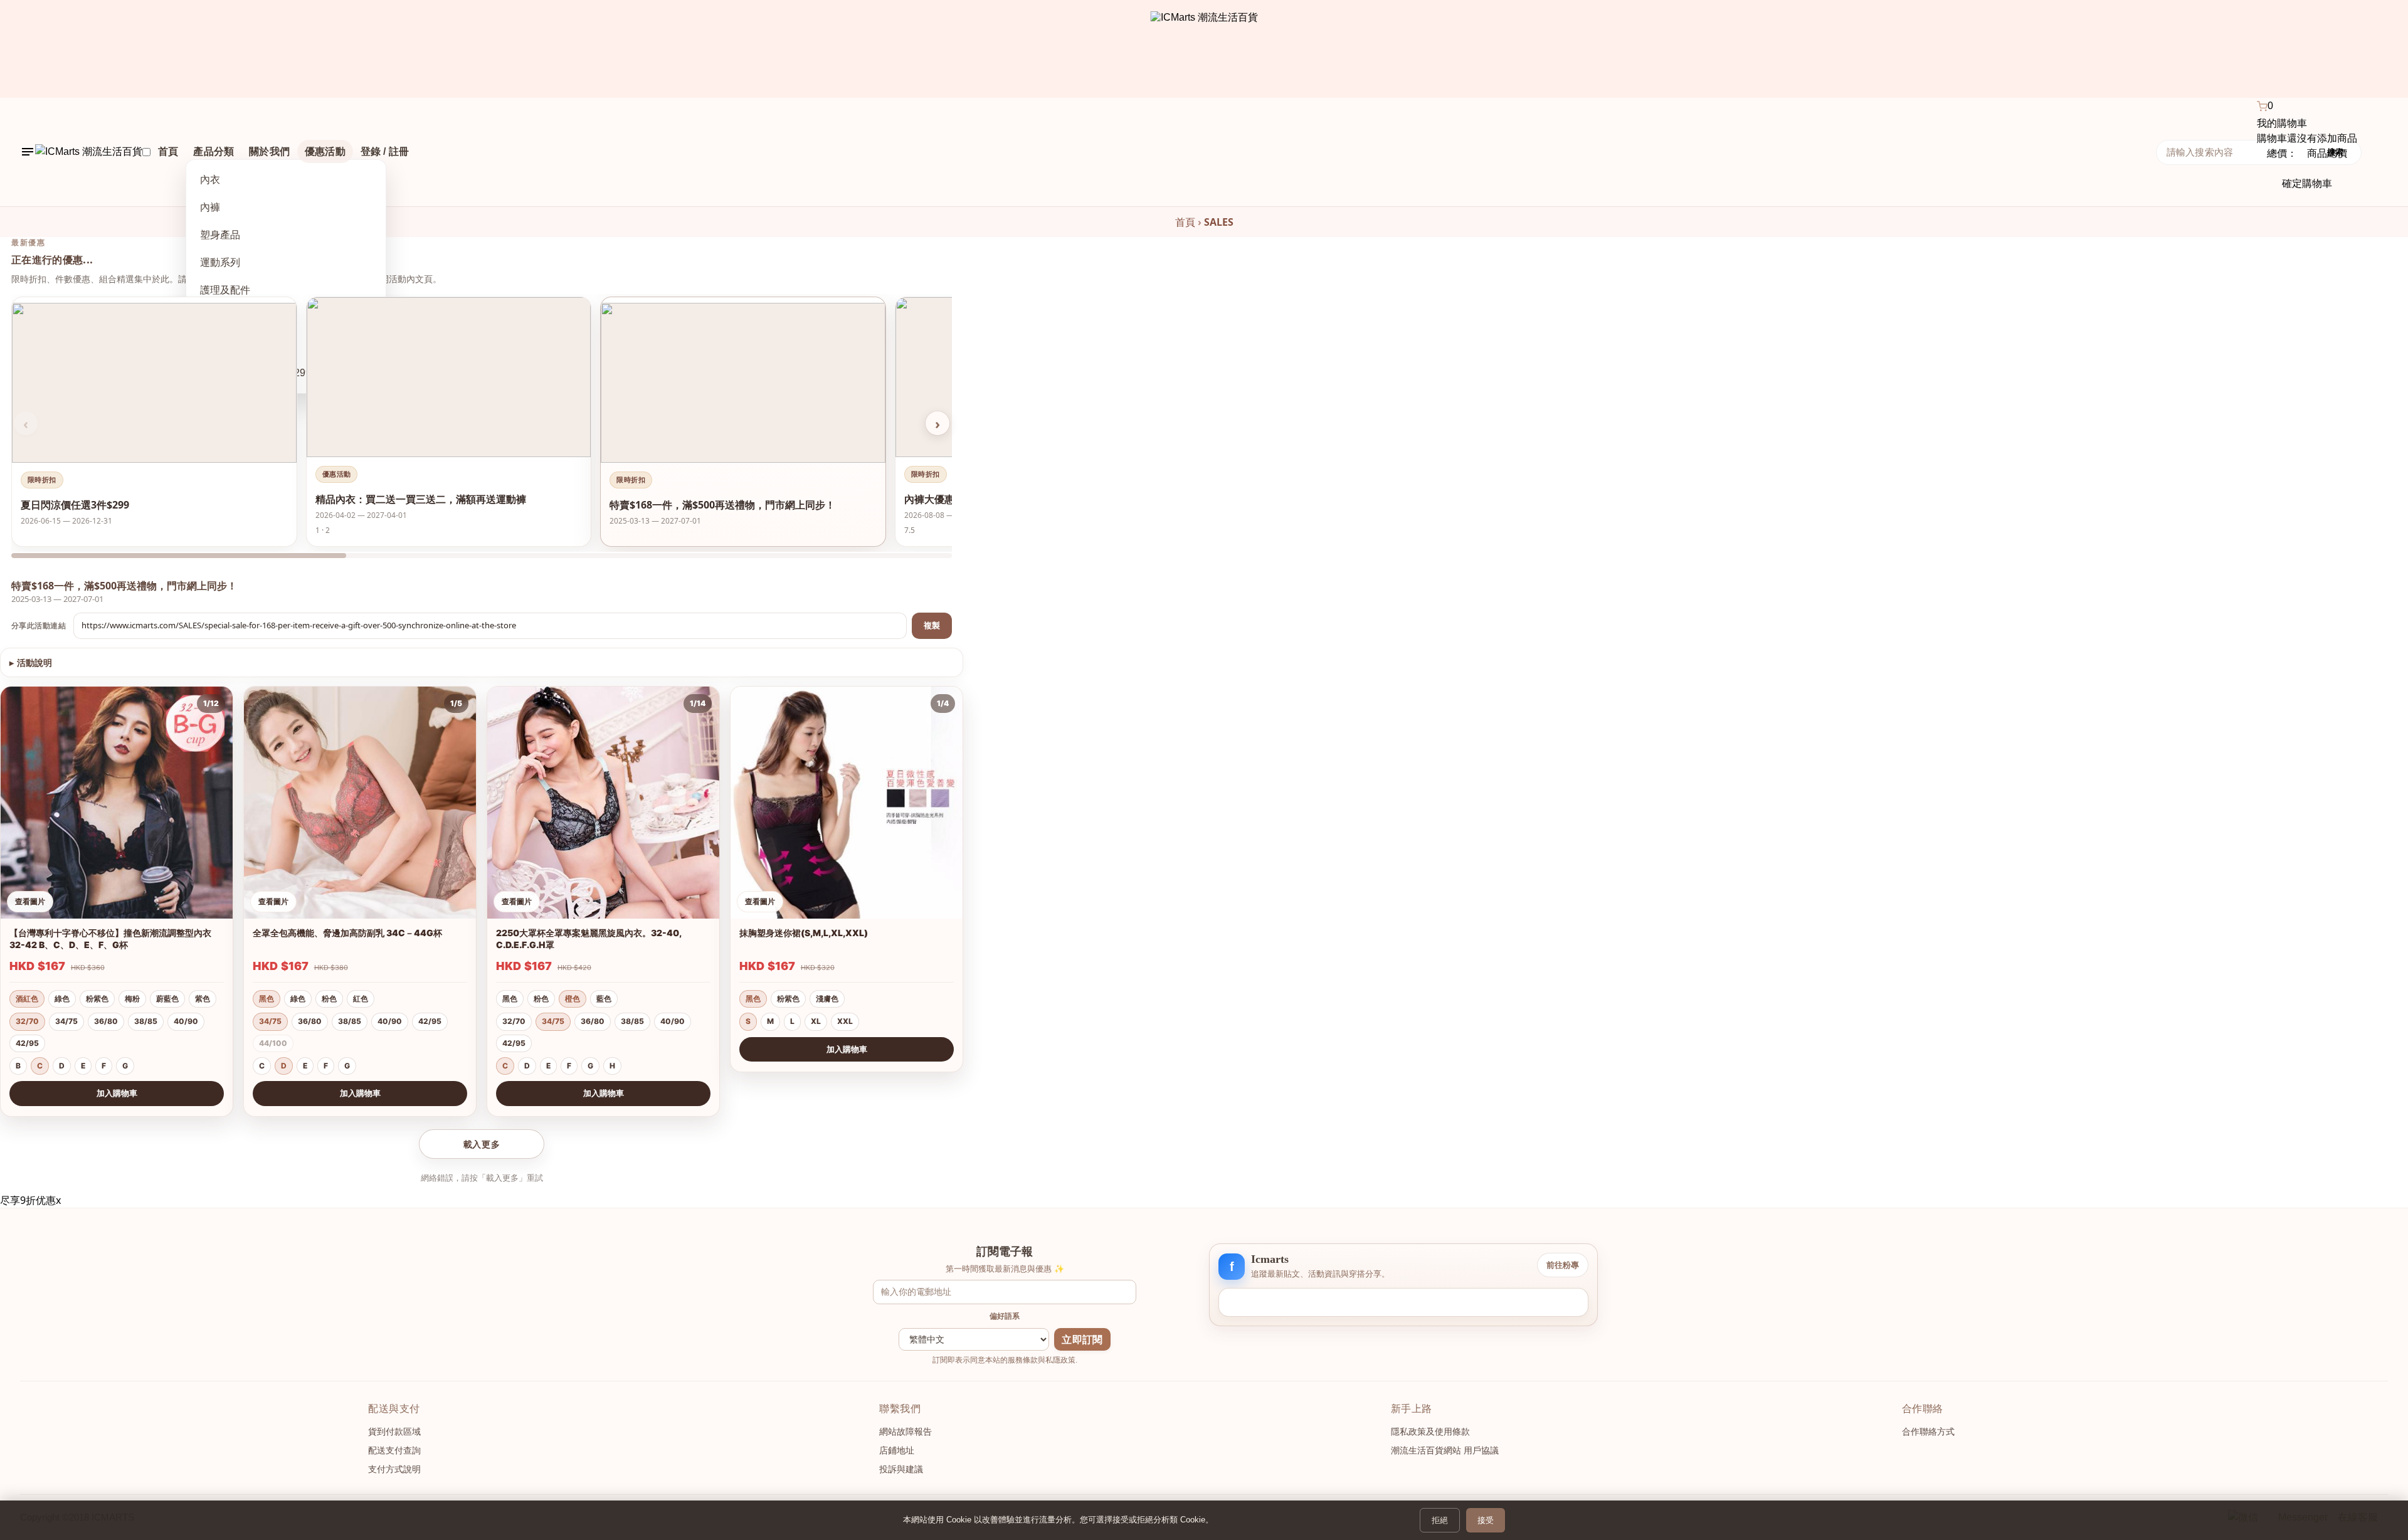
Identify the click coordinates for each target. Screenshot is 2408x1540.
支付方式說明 (394, 1469)
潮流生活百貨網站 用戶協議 (1445, 1450)
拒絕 (1440, 1520)
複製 (932, 625)
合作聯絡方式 (1928, 1432)
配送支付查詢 (394, 1450)
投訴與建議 (901, 1469)
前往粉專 (1563, 1265)
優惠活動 (325, 151)
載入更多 (482, 1144)
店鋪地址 (897, 1450)
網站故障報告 (906, 1432)
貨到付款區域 (394, 1432)
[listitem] (154, 422)
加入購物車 (117, 1093)
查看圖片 (30, 901)
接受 (1486, 1520)
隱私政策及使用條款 (1430, 1432)
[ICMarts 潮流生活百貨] (1204, 49)
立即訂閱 (1082, 1340)
